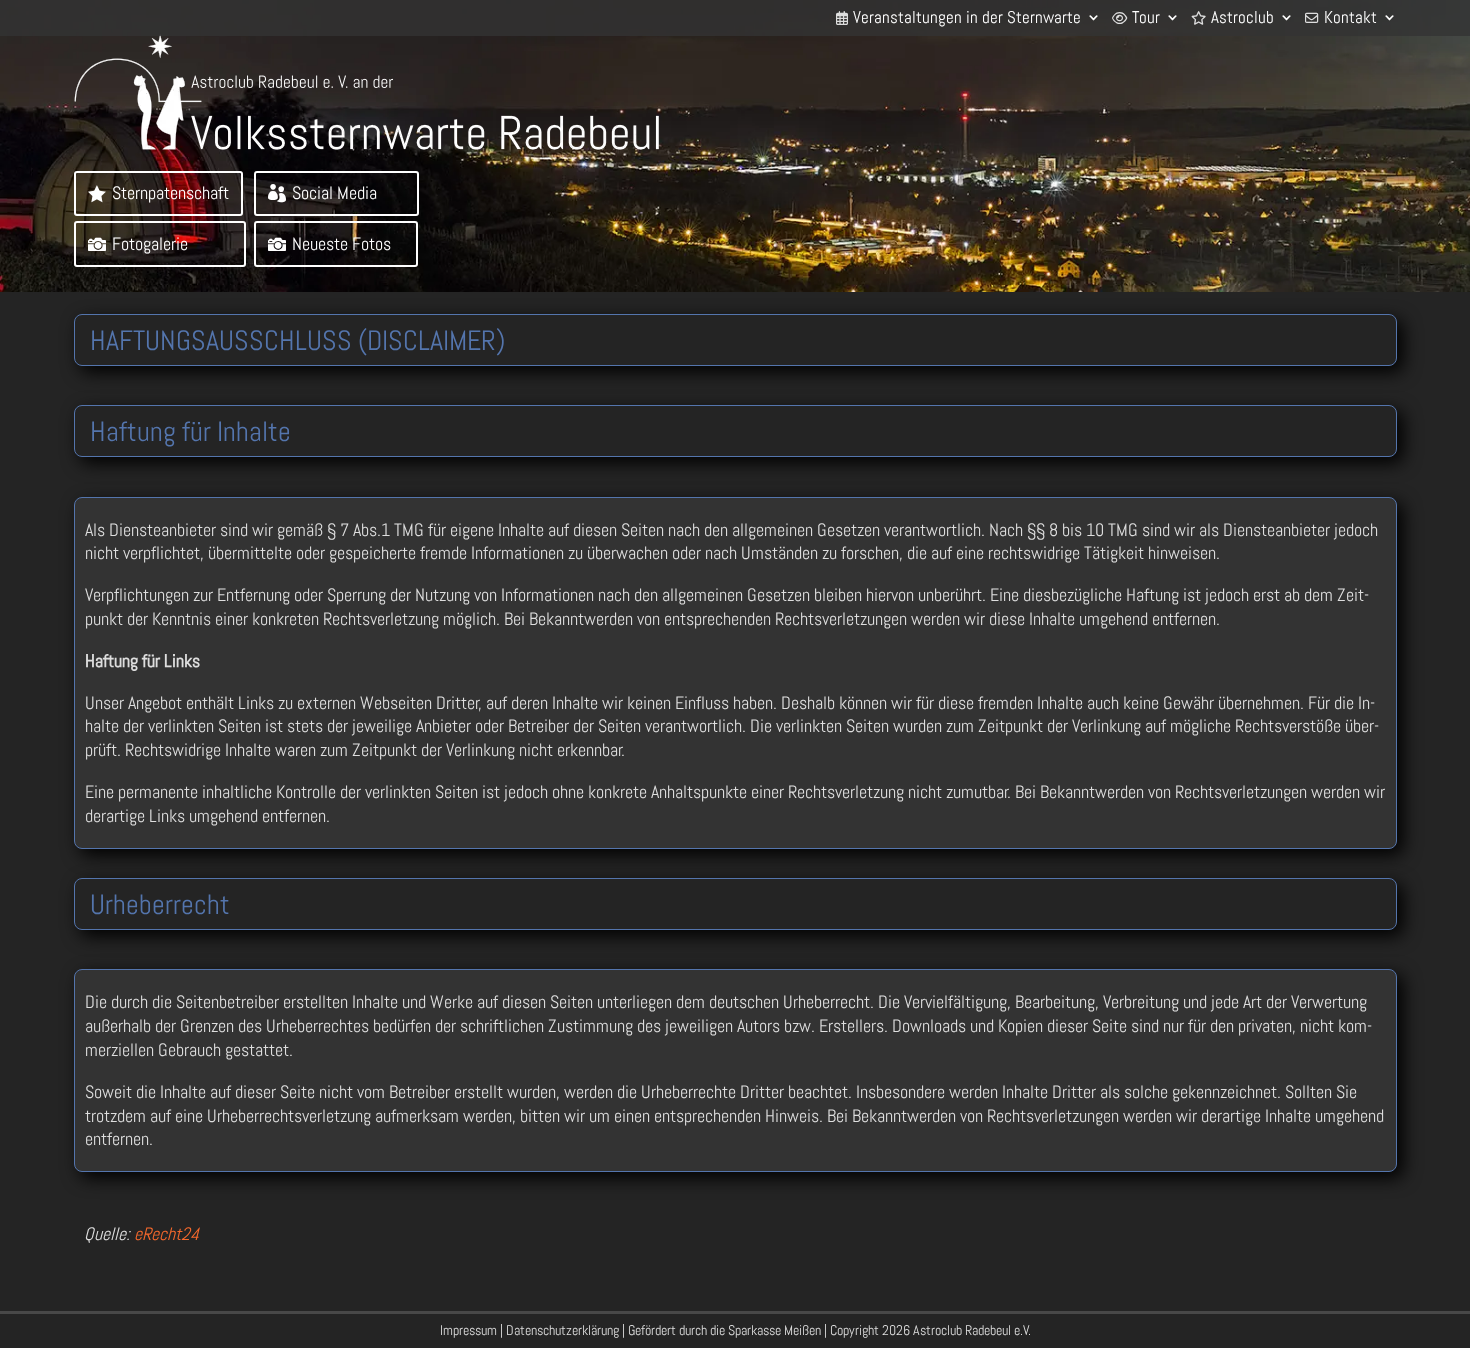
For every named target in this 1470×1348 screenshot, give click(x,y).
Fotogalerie (150, 243)
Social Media (334, 192)
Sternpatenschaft (170, 192)
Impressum (468, 1330)
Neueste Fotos (341, 243)
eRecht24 (166, 1233)
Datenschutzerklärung (562, 1330)
